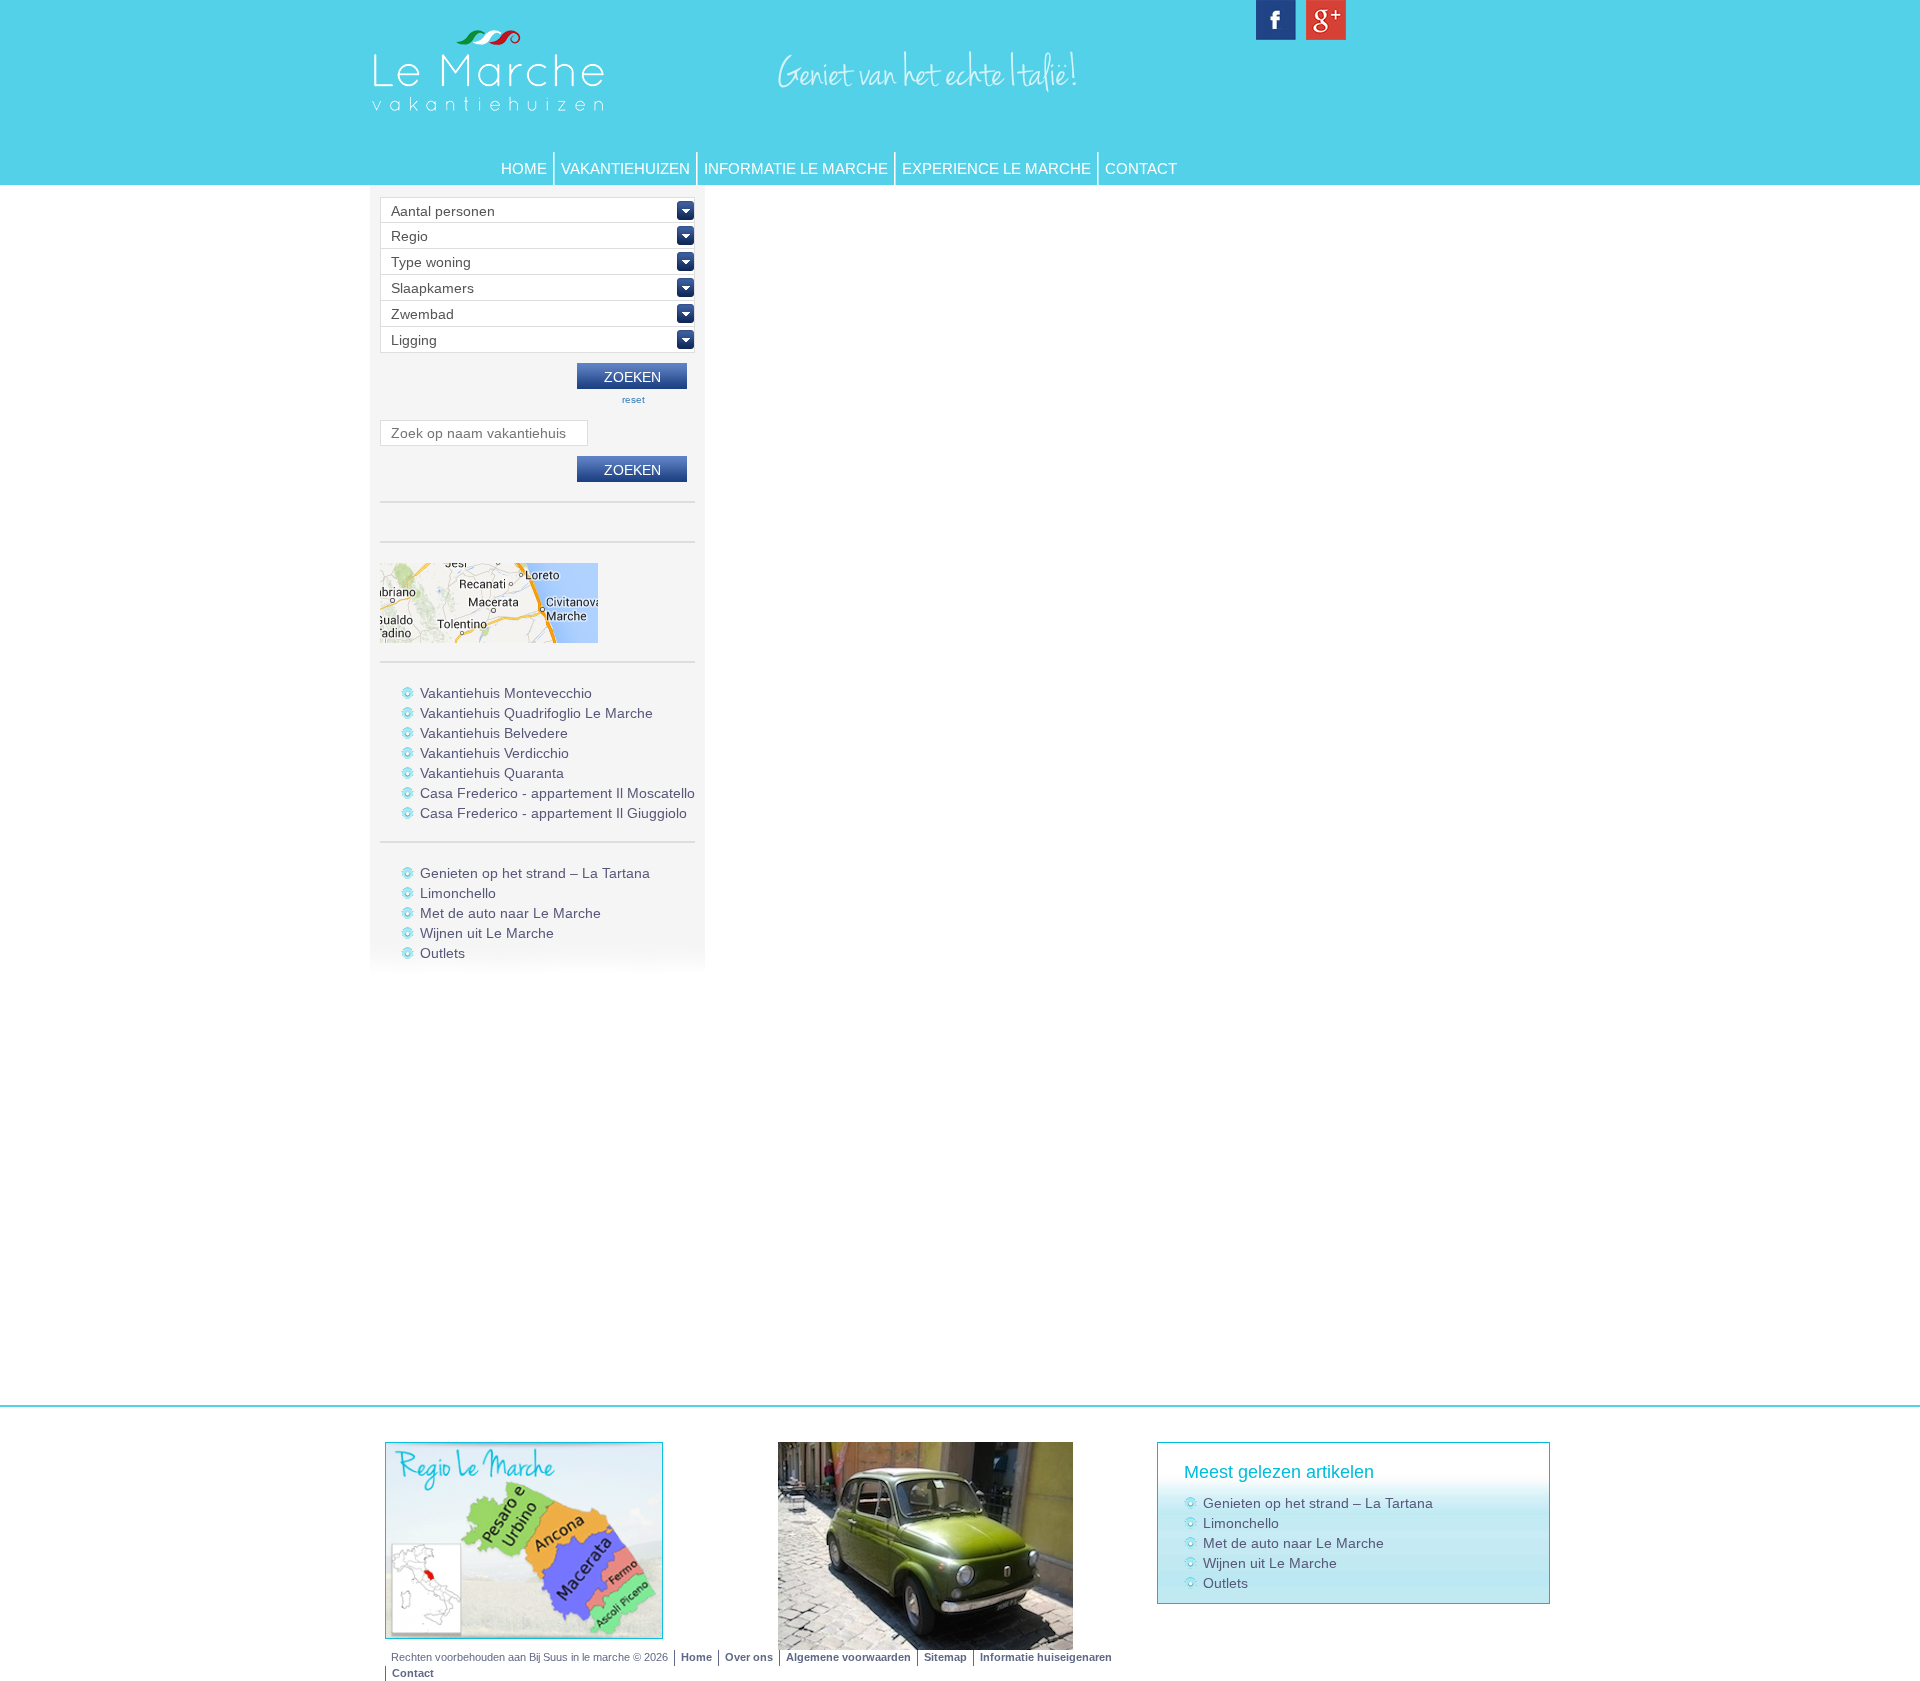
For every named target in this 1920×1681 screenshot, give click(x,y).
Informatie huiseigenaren (1046, 1657)
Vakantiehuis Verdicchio (494, 753)
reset (633, 399)
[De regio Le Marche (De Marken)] (524, 1539)
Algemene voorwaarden (848, 1657)
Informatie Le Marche (796, 168)
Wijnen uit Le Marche (487, 933)
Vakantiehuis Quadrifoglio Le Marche (536, 713)
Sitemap (945, 1657)
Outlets (442, 953)
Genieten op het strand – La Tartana (535, 873)
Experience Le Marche (996, 168)
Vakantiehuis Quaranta (492, 773)
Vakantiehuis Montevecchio (506, 693)
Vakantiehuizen (625, 168)
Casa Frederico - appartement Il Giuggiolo (553, 813)
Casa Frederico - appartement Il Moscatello (557, 793)
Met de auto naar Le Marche (510, 913)
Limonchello (458, 893)
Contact (1141, 168)
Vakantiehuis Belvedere (494, 733)
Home (524, 168)
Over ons (749, 1657)
